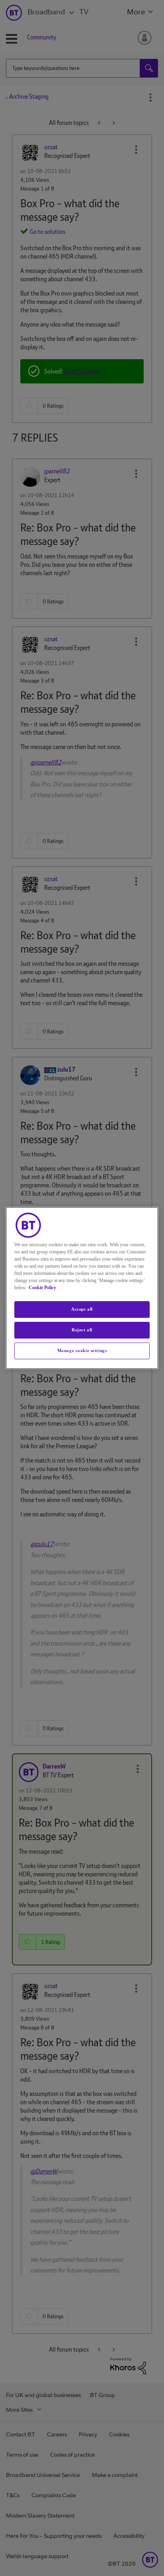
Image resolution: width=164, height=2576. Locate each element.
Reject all (82, 1330)
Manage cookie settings (82, 1350)
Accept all (82, 1309)
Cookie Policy (42, 1288)
